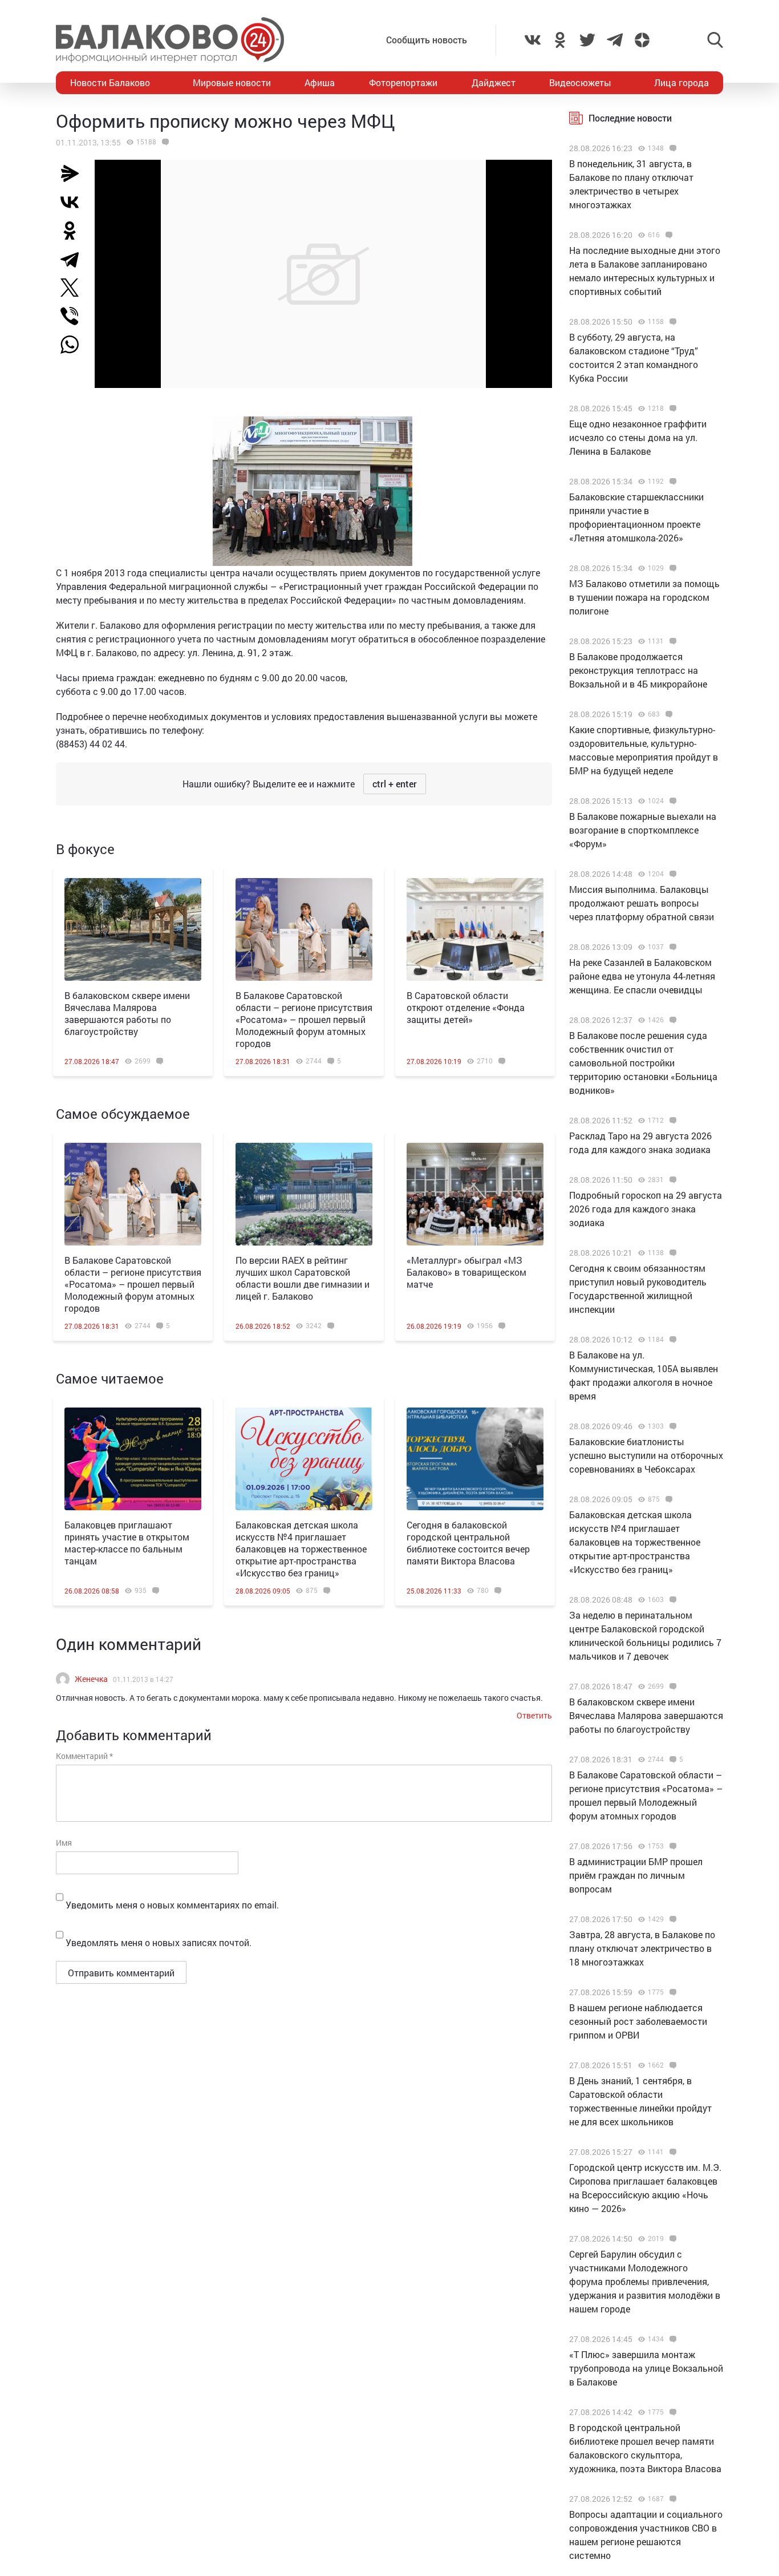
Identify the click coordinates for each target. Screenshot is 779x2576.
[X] (74, 288)
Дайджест (494, 82)
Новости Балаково (110, 82)
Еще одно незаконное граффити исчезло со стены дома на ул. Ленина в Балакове (638, 437)
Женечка (91, 1679)
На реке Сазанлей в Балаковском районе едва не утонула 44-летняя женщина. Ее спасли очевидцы (642, 976)
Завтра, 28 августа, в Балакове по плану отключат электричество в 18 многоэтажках (642, 1948)
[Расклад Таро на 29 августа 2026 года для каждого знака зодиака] (672, 1121)
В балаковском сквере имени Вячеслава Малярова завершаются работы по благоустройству (127, 1013)
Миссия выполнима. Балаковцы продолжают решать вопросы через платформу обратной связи (642, 903)
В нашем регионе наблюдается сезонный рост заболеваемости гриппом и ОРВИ (638, 2021)
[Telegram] (74, 259)
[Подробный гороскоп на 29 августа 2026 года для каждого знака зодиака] (672, 1180)
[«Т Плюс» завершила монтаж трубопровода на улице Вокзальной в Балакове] (672, 2339)
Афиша (320, 82)
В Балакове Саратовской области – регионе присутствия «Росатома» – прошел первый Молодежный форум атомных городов (304, 1019)
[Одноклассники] (74, 230)
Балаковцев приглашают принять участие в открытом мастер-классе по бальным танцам (127, 1543)
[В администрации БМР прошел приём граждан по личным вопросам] (672, 1846)
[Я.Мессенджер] (74, 173)
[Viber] (74, 316)
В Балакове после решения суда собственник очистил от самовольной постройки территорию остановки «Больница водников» (643, 1063)
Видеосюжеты (580, 82)
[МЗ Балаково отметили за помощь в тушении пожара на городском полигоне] (672, 568)
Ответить (534, 1715)
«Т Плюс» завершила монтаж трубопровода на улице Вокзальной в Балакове (646, 2368)
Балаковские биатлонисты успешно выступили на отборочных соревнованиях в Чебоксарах (646, 1455)
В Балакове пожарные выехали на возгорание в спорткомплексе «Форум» (643, 830)
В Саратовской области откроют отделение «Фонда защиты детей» (466, 1007)
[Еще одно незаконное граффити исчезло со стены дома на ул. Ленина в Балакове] (672, 409)
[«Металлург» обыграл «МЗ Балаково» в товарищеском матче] (475, 1194)
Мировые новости (232, 82)
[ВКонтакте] (74, 202)
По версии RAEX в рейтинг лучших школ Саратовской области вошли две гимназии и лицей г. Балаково (303, 1278)
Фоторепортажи (403, 82)
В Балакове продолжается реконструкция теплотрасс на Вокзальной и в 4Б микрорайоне (638, 670)
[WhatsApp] (75, 345)
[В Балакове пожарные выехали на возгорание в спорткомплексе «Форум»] (672, 801)
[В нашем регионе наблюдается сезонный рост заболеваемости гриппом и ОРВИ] (672, 1992)
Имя (64, 1843)
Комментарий (84, 1756)
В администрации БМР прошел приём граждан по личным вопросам (636, 1875)
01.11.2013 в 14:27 (143, 1679)
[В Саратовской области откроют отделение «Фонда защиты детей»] (475, 929)
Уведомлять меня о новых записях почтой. (159, 1942)
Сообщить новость (427, 40)
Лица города (681, 82)
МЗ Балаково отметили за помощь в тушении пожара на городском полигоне (644, 597)
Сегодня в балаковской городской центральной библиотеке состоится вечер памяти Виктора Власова (468, 1543)
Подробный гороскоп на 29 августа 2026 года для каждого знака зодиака (646, 1209)
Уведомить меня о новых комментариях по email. (172, 1905)
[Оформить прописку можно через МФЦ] (164, 142)
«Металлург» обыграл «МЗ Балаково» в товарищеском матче (466, 1272)
